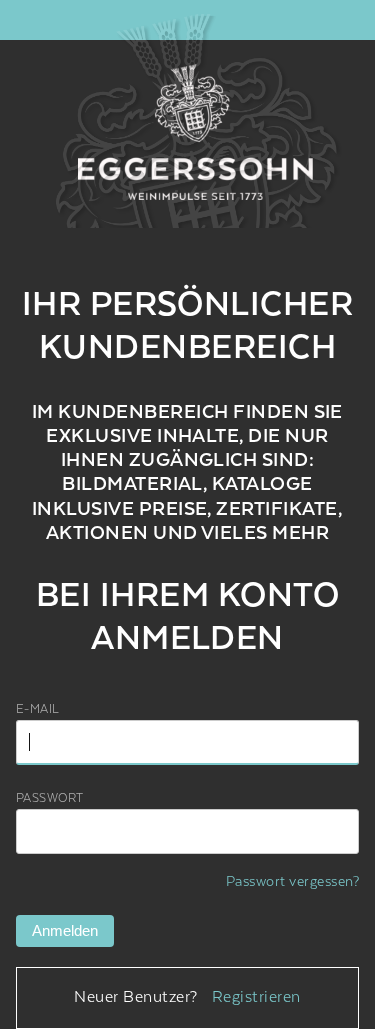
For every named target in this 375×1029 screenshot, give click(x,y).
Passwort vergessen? (292, 882)
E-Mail (38, 709)
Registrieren (256, 997)
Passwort (50, 798)
